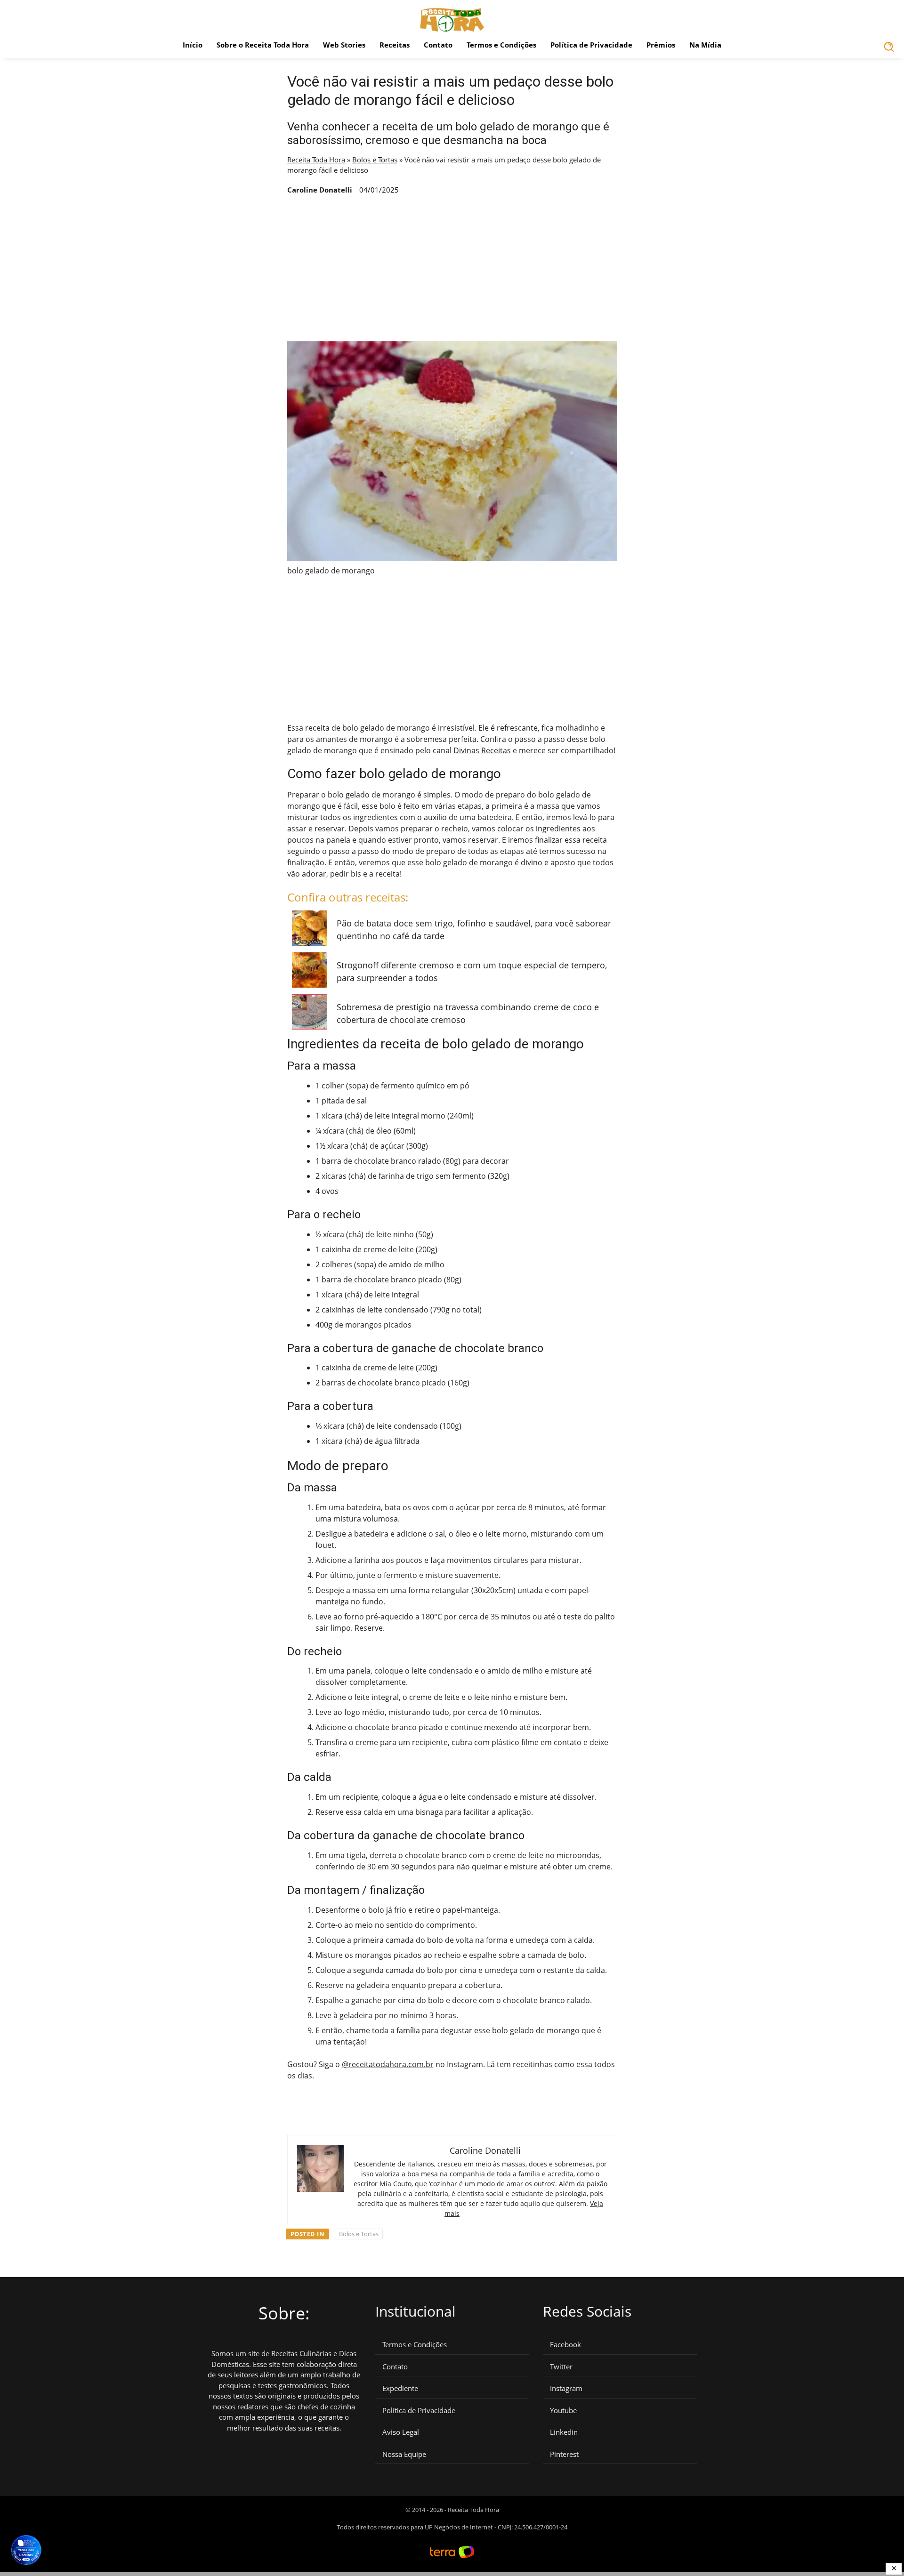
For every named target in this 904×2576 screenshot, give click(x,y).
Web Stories (344, 45)
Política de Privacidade (591, 45)
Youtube (563, 2411)
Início (193, 45)
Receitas (395, 45)
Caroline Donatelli (320, 190)
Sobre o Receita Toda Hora (263, 45)
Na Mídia (705, 45)
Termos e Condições (501, 45)
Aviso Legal (401, 2432)
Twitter (561, 2367)
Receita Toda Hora (316, 160)
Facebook (565, 2345)
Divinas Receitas (482, 750)
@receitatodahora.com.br (388, 2064)
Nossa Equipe (404, 2454)
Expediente (400, 2388)
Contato (438, 45)
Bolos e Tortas (375, 160)
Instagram (566, 2388)
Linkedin (564, 2432)
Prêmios (661, 45)
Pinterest (564, 2454)
